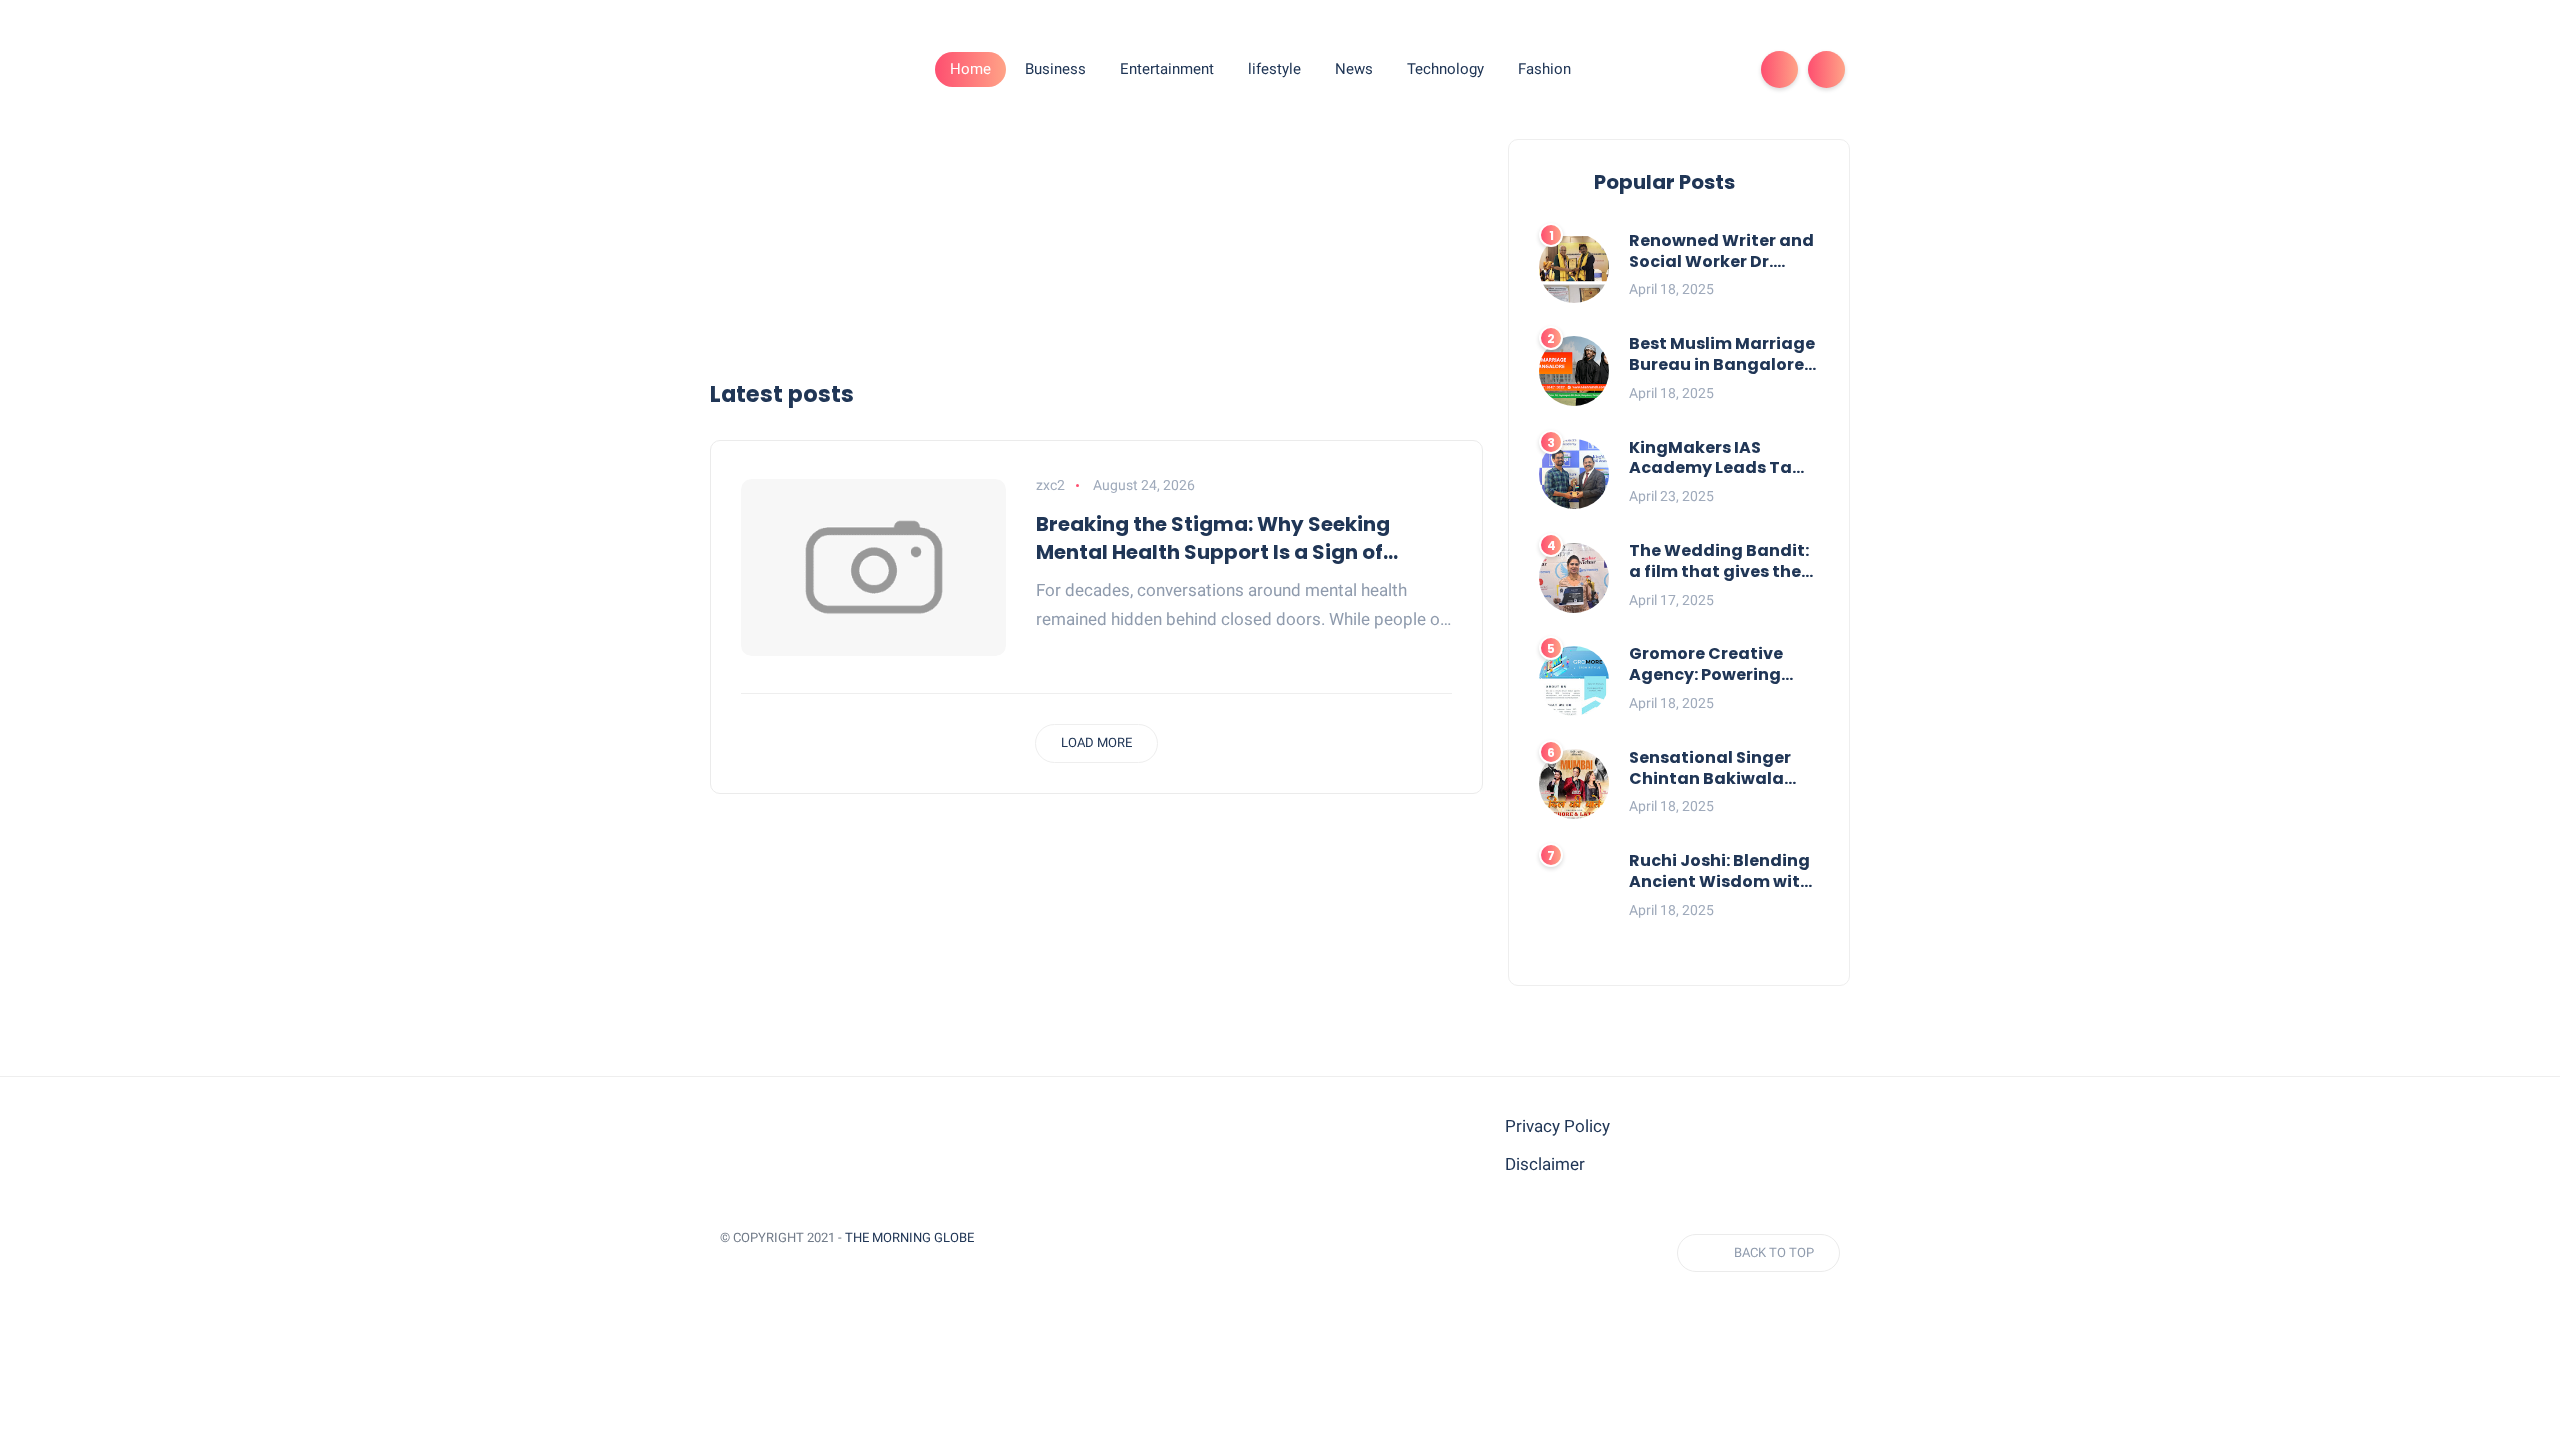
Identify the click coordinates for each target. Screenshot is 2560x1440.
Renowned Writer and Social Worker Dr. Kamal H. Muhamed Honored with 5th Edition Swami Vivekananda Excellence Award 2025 (1721, 252)
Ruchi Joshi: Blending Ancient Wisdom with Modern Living (1720, 872)
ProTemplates (768, 1266)
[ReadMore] (1444, 648)
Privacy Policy (1557, 1126)
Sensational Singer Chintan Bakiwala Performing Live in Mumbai (1710, 769)
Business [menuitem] (1055, 69)
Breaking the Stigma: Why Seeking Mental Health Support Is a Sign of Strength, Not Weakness (1213, 538)
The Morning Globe (909, 1237)
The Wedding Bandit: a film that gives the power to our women (1719, 562)
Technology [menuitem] (1445, 69)
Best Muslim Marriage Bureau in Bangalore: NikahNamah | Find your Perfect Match (1722, 355)
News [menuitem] (1354, 69)
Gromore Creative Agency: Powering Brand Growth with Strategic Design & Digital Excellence (1709, 665)
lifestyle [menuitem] (1274, 69)
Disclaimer (1545, 1164)
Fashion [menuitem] (1544, 69)
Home (970, 69)
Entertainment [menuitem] (1167, 69)
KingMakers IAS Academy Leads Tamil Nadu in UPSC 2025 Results (1724, 459)
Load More (1096, 742)
